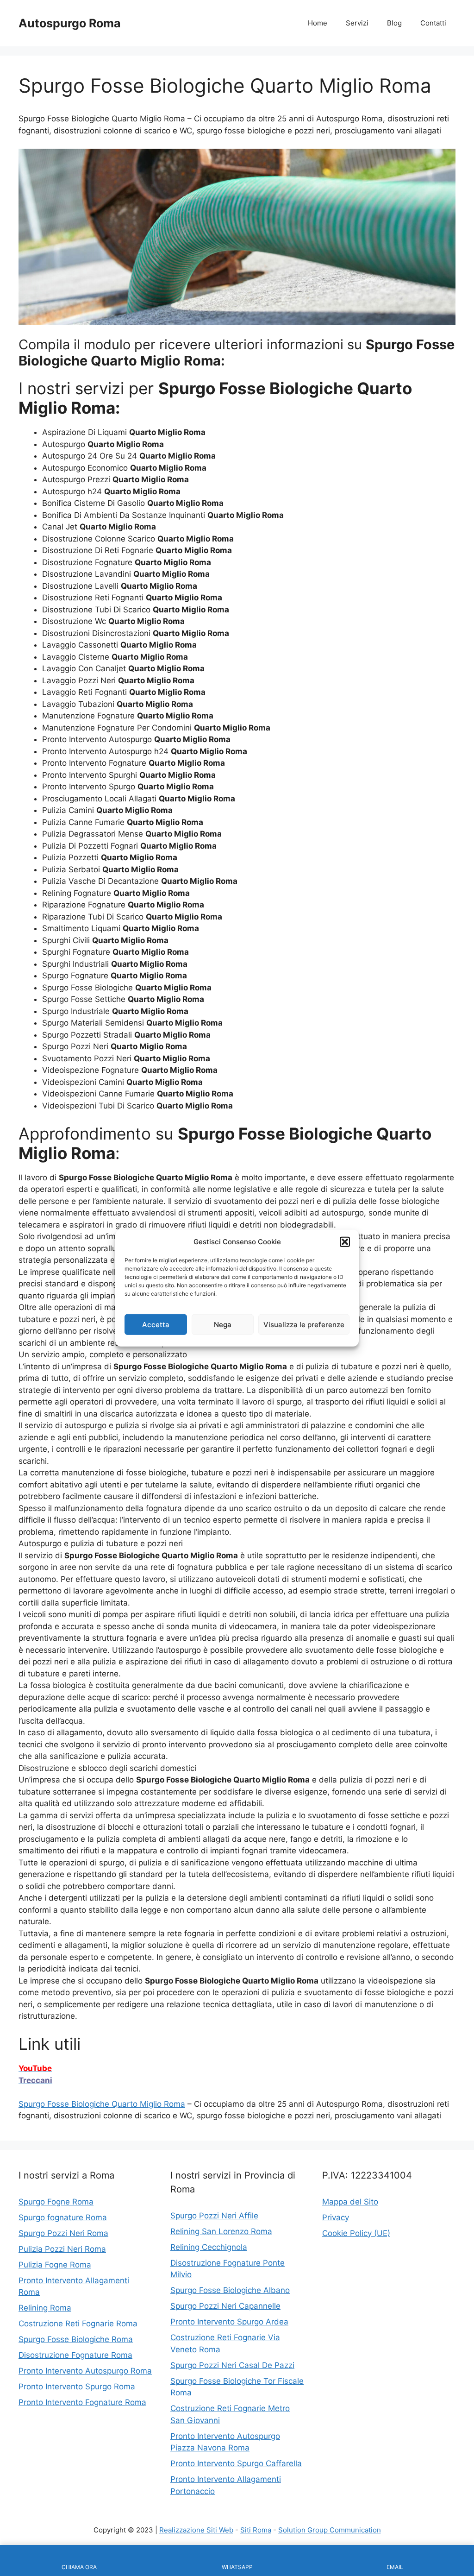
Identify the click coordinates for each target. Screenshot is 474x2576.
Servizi (357, 23)
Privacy (336, 2217)
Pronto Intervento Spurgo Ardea (229, 2322)
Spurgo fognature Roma (63, 2217)
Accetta (156, 1324)
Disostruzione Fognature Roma (75, 2355)
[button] (345, 1242)
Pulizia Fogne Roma (55, 2265)
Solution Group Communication (330, 2530)
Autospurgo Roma (70, 23)
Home (318, 23)
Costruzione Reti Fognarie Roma (78, 2324)
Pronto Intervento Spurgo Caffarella (236, 2463)
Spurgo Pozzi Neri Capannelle (225, 2306)
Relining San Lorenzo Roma (221, 2231)
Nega (223, 1324)
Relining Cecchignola (209, 2247)
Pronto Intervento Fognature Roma (82, 2402)
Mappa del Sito (350, 2202)
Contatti (433, 23)
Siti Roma (256, 2530)
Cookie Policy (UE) (356, 2233)
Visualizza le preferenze (304, 1324)
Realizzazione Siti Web (196, 2530)
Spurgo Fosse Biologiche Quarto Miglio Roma (102, 2104)
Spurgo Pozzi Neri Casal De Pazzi (232, 2365)
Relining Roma (45, 2308)
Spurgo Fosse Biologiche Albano (230, 2290)
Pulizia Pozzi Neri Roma (62, 2249)
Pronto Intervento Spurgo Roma (77, 2387)
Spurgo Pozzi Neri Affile (214, 2216)
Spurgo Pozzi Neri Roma (63, 2233)
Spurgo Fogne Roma (56, 2202)
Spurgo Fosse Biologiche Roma (76, 2339)
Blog (394, 23)
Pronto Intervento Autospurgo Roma (85, 2371)
